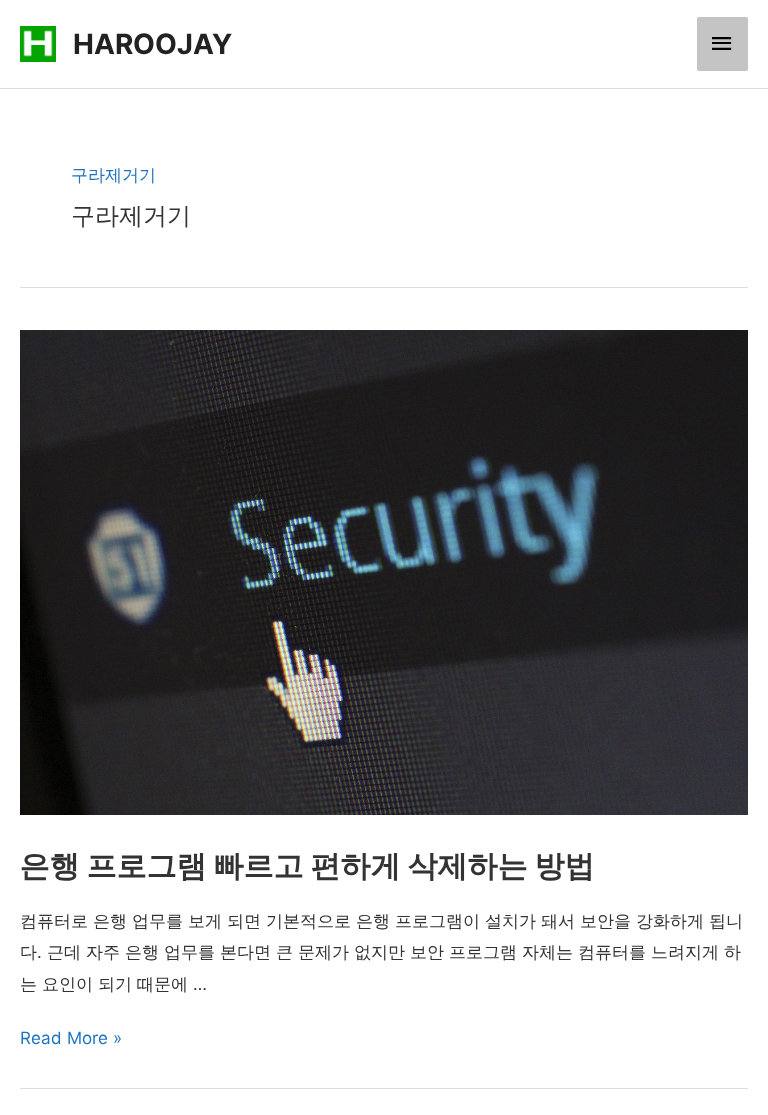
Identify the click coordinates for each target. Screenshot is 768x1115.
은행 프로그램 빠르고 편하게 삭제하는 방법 (307, 865)
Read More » (71, 1038)
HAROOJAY (152, 44)
